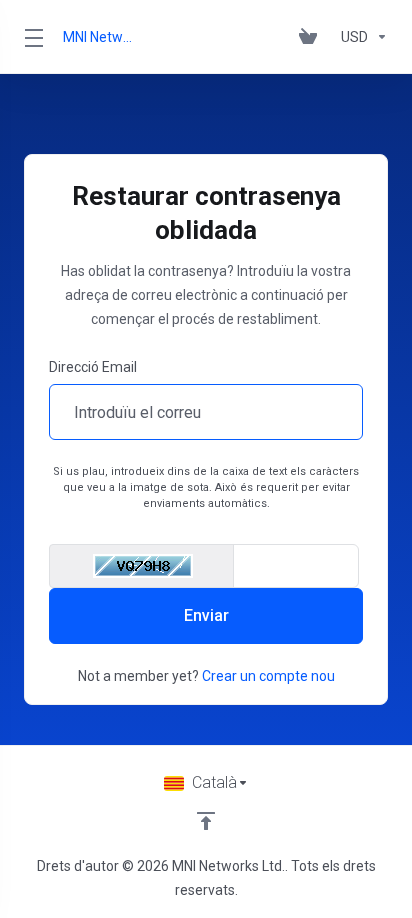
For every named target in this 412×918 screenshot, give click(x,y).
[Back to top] (206, 821)
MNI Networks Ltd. (100, 37)
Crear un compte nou (268, 676)
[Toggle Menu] (31, 37)
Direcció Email (93, 367)
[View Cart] (312, 37)
